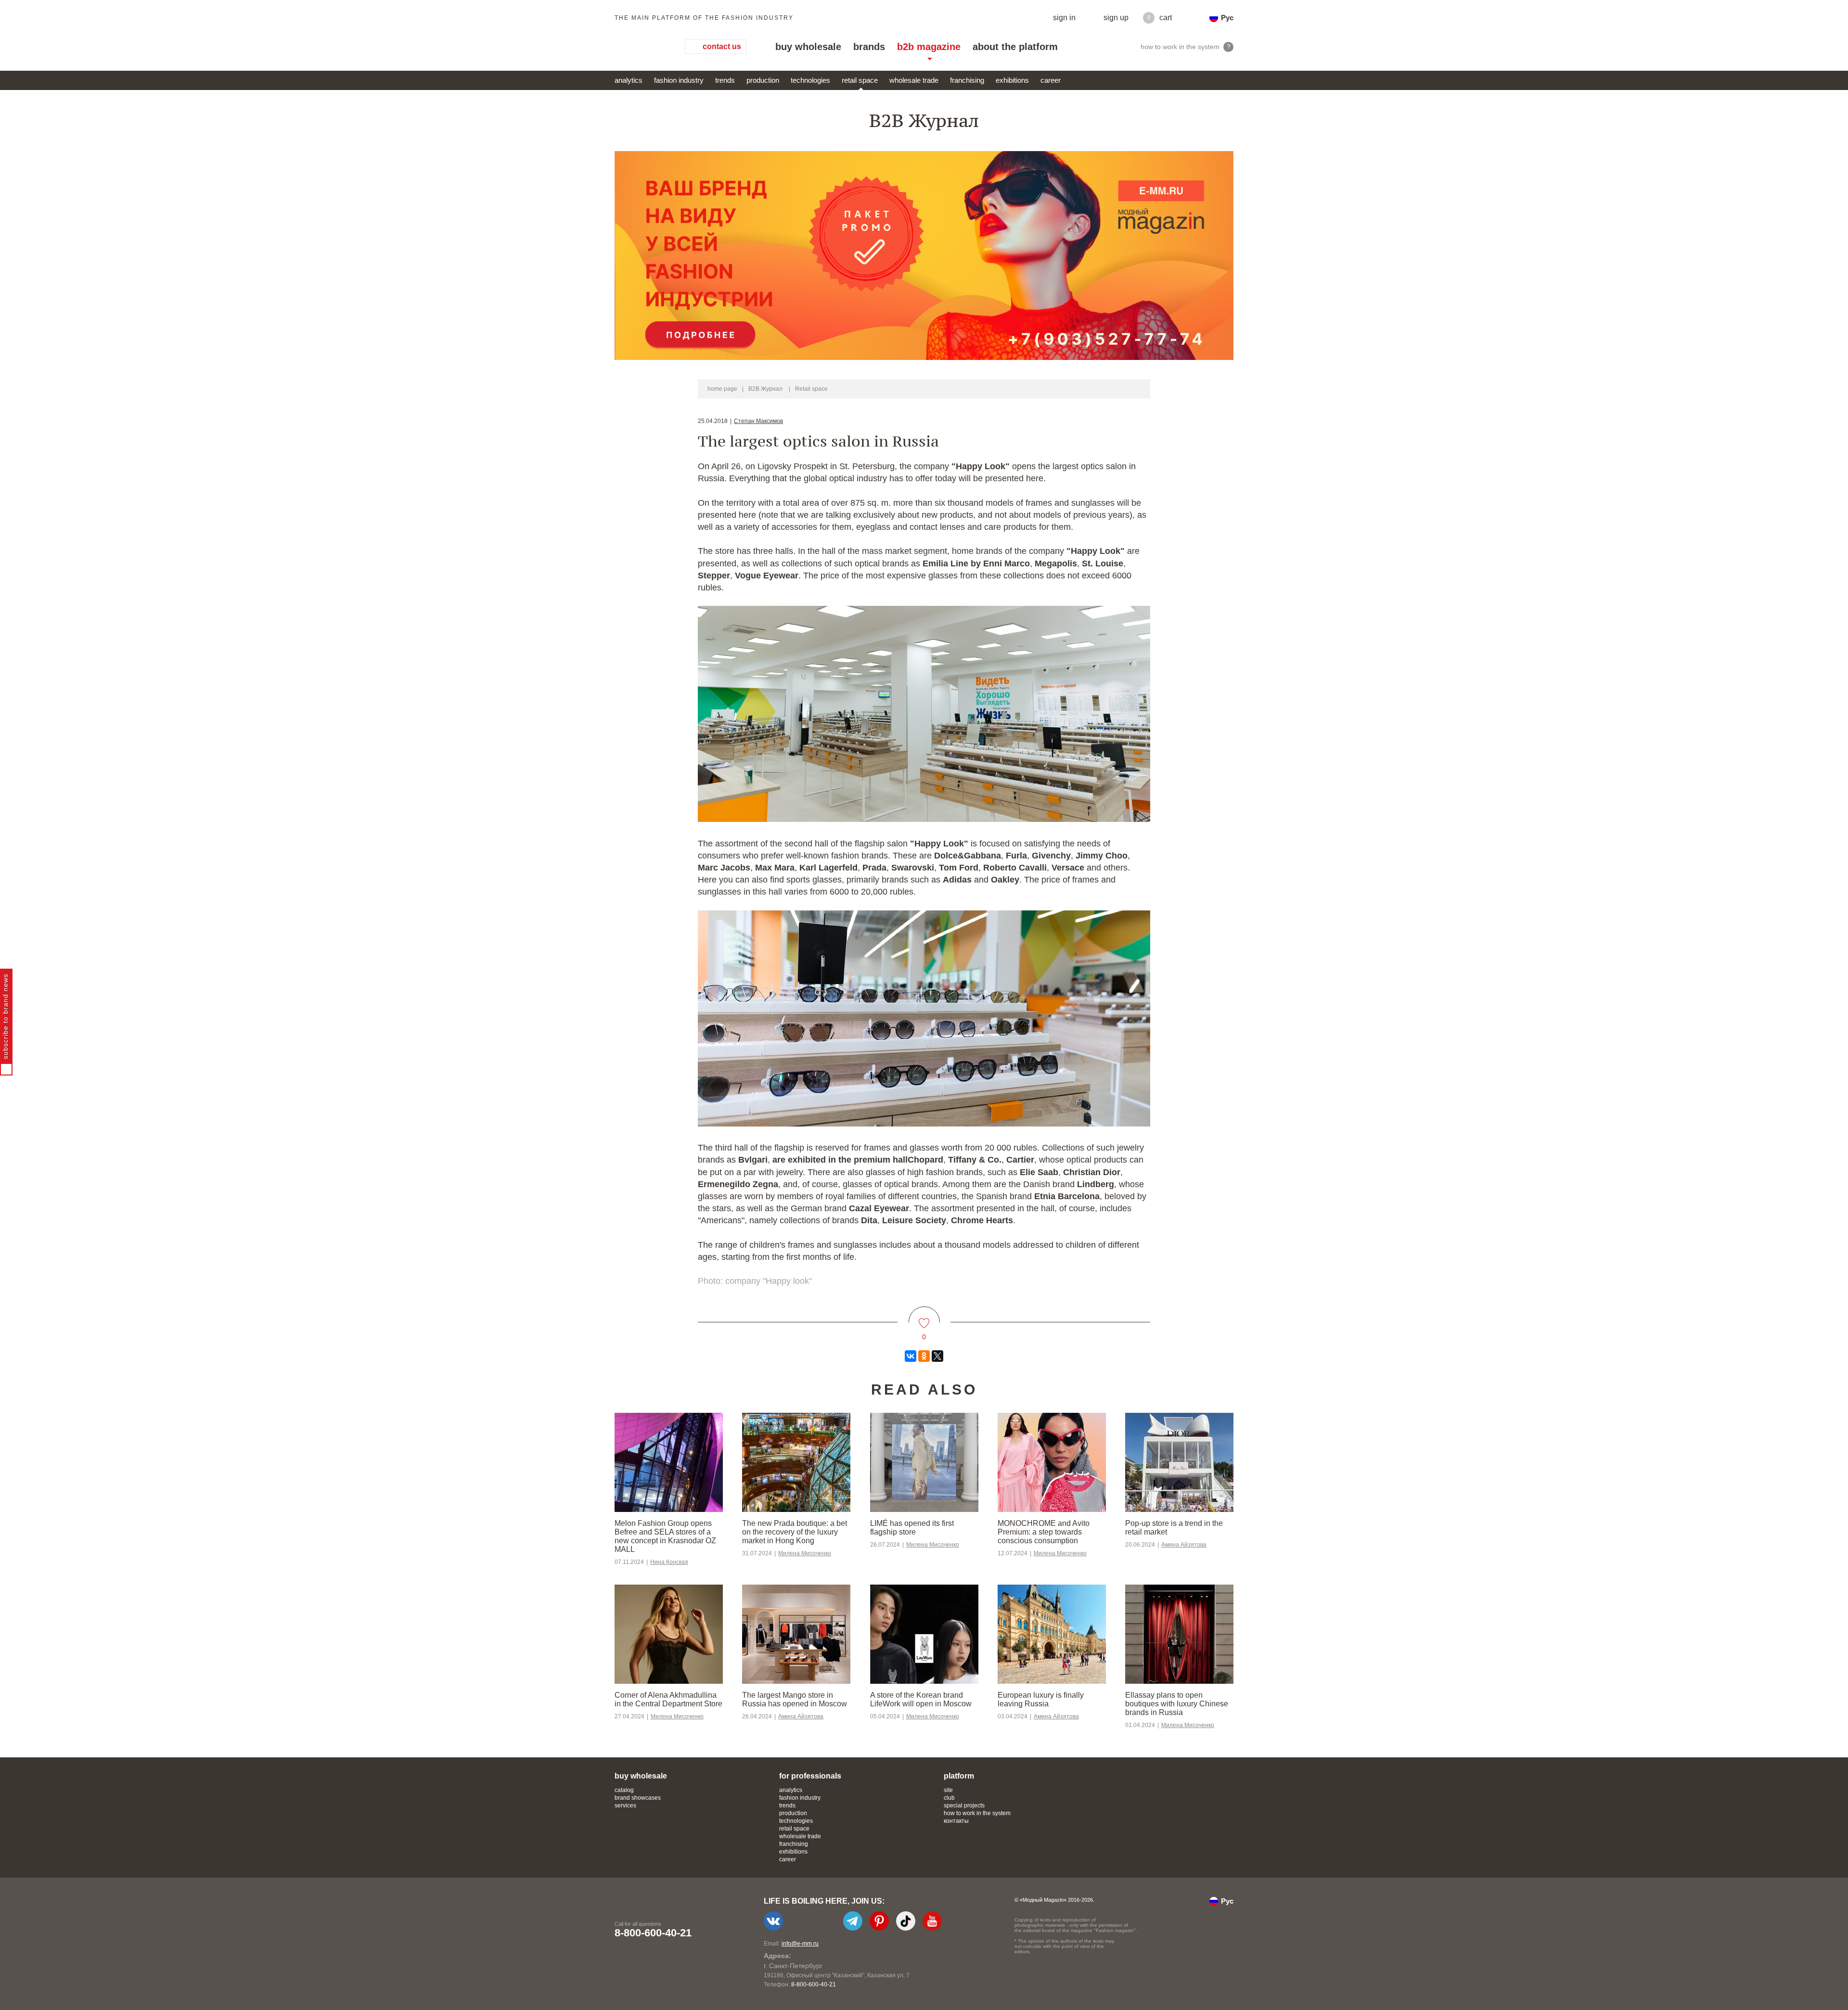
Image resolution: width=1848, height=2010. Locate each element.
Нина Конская (669, 1562)
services (625, 1805)
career (1051, 80)
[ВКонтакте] (911, 1356)
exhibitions (1012, 80)
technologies (810, 80)
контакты (956, 1821)
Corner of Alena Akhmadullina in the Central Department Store (668, 1699)
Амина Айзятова (1184, 1545)
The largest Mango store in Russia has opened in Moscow (795, 1699)
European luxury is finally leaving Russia (1041, 1699)
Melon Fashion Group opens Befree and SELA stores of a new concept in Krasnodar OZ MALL (665, 1536)
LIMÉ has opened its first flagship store (912, 1528)
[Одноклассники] (924, 1356)
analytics (629, 80)
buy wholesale (808, 47)
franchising (967, 80)
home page (722, 389)
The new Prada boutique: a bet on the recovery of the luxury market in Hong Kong (795, 1532)
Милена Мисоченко (805, 1553)
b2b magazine (929, 47)
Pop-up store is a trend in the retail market (1174, 1528)
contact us (722, 46)
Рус (1227, 18)
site (948, 1790)
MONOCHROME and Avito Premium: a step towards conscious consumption (1044, 1532)
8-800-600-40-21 (653, 1933)
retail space (860, 80)
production (763, 80)
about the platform (1015, 47)
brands (869, 47)
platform (959, 1776)
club (949, 1798)
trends (725, 80)
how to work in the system (977, 1813)
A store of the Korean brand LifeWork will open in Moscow (921, 1699)
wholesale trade (914, 80)
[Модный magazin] (640, 47)
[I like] (924, 1317)
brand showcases (638, 1798)
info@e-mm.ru (800, 1944)
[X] (937, 1356)
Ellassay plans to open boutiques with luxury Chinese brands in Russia (1177, 1704)
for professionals (810, 1776)
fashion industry (679, 80)
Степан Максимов (758, 421)
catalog (624, 1790)
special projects (964, 1805)
